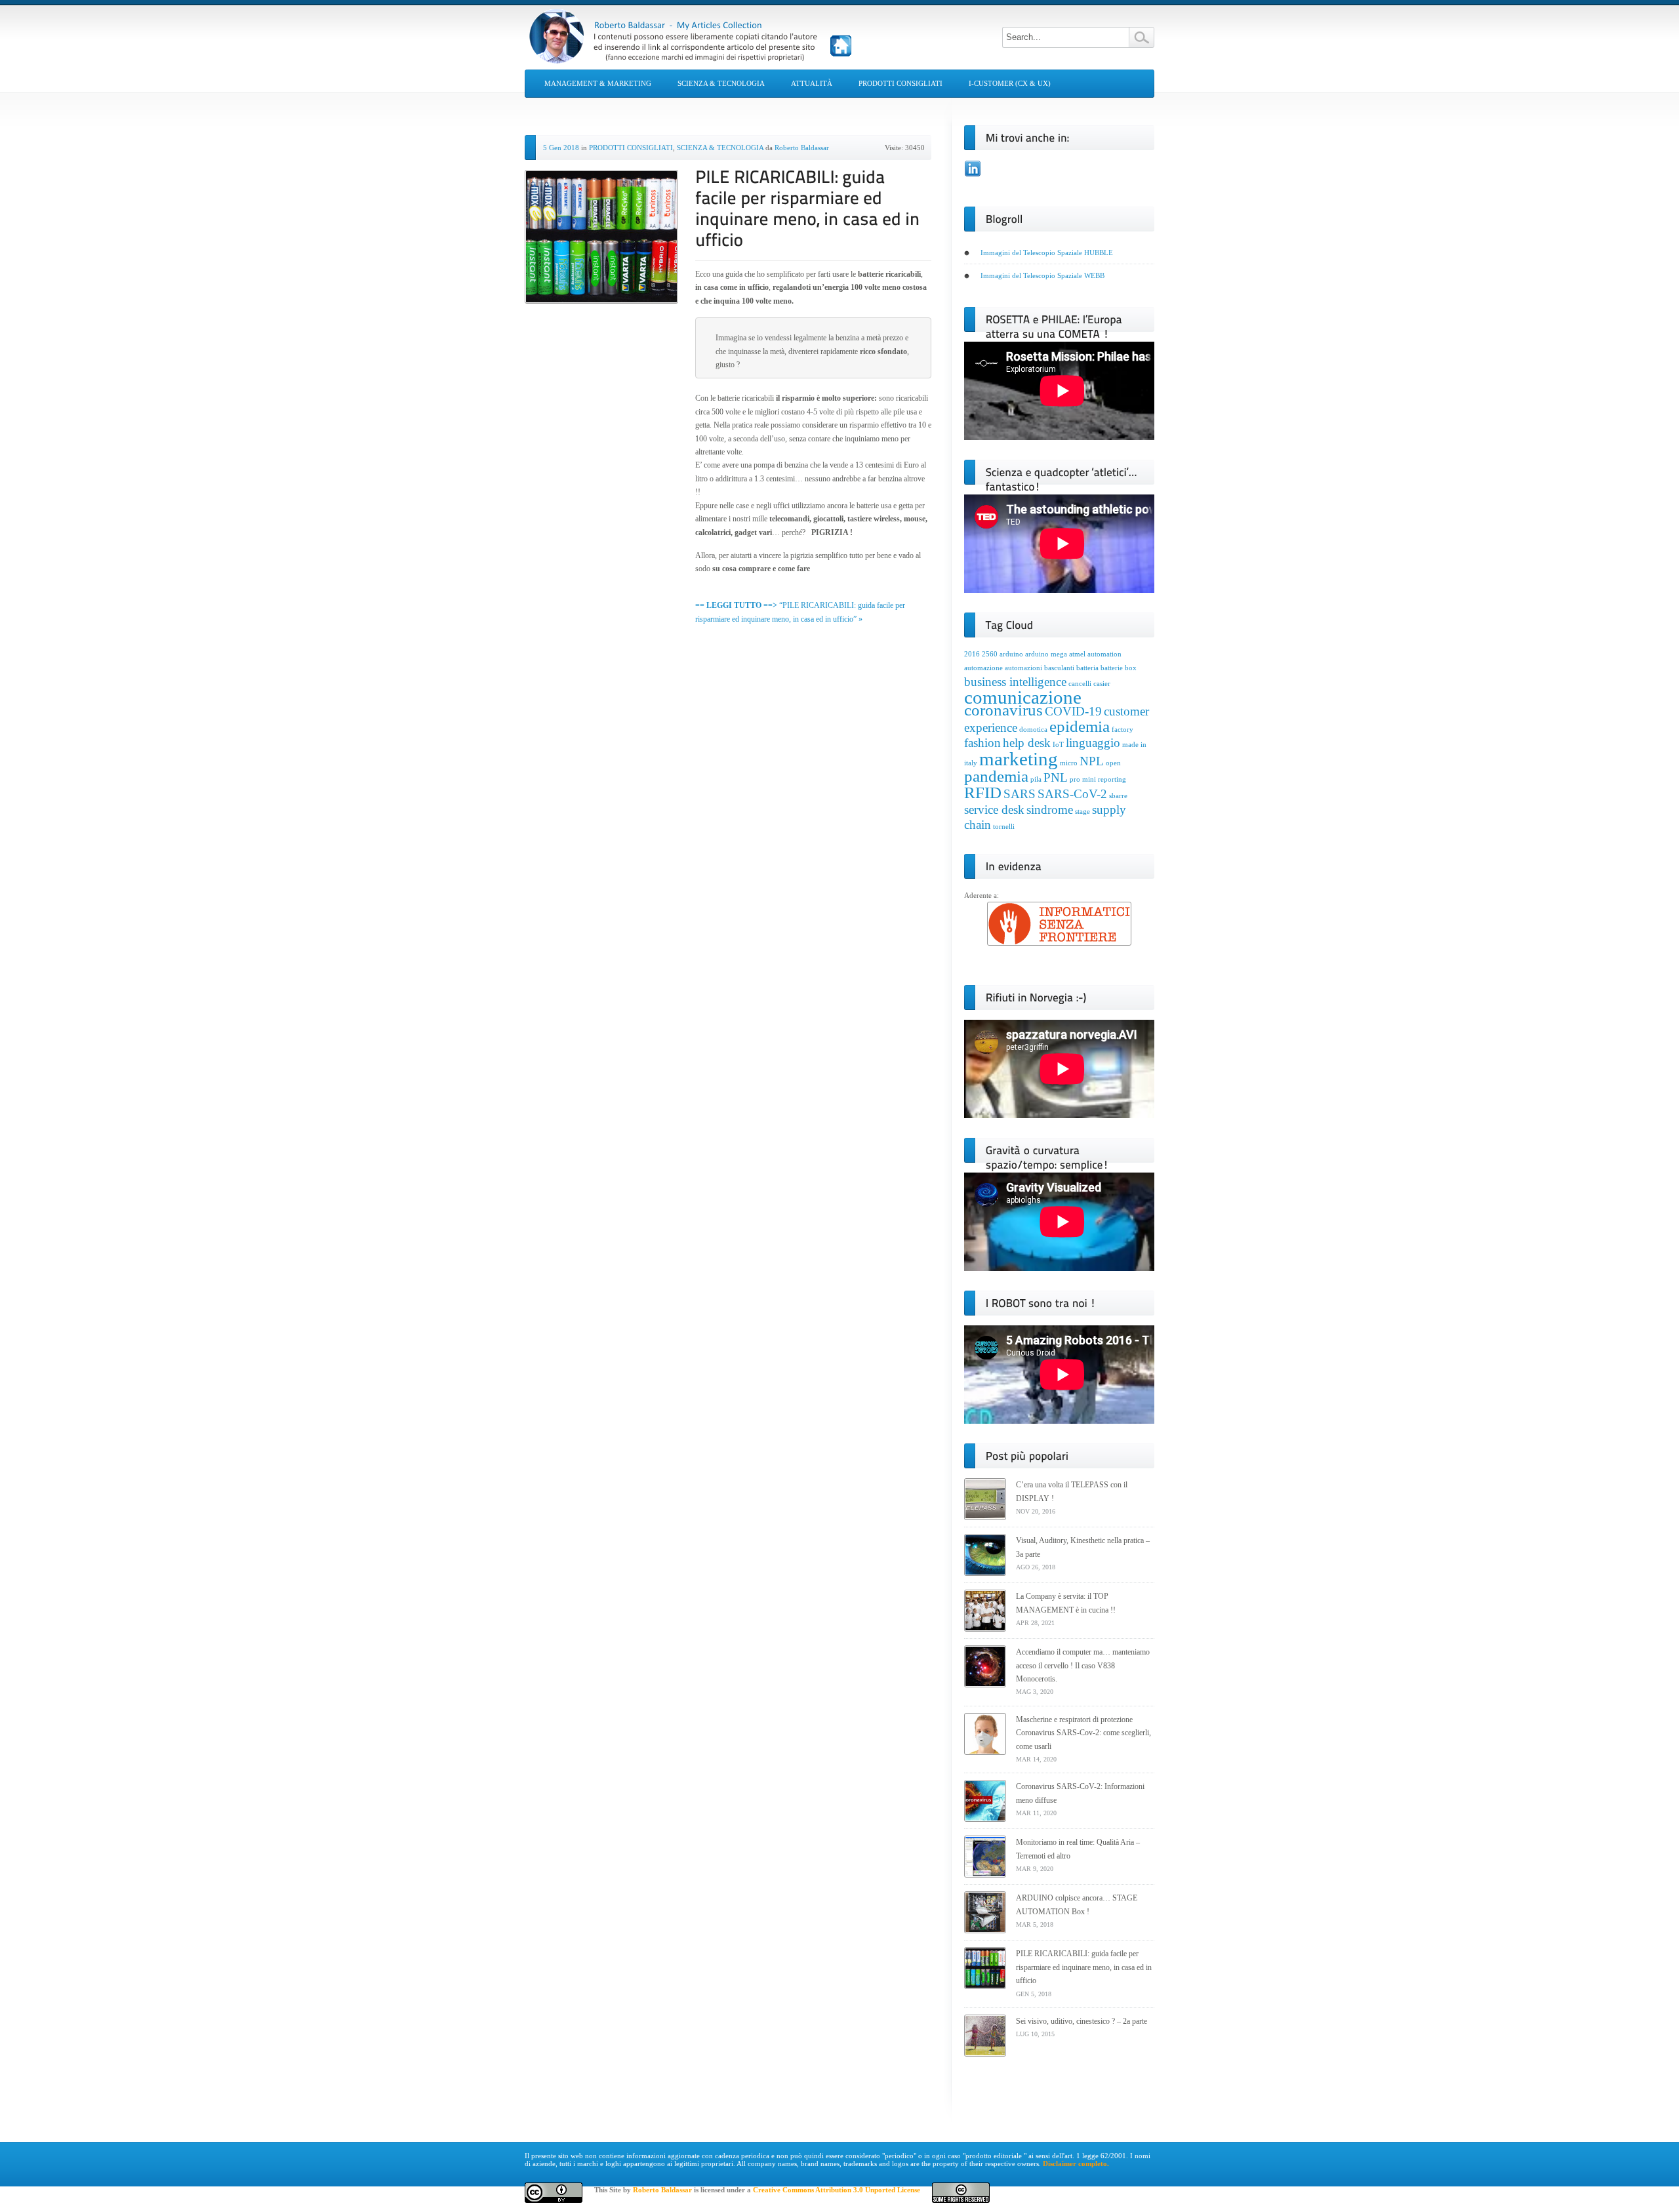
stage (1082, 812)
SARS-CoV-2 (1072, 794)
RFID (983, 793)
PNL (1056, 777)
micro (1069, 763)
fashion (982, 743)
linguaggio (1093, 743)
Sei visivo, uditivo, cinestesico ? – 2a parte (1082, 2021)
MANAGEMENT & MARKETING (598, 83)
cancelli (1080, 684)
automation (1104, 654)
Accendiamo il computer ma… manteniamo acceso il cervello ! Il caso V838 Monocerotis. (1083, 1665)
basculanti (1059, 668)
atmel (1077, 654)
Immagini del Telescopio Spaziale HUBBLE (1047, 252)
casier (1102, 684)
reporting (1112, 779)
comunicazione (1023, 697)
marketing (1019, 759)
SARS (1020, 794)
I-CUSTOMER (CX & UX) (1010, 83)
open (1113, 763)
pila (1036, 779)
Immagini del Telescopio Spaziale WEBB (1042, 275)
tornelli (1004, 827)
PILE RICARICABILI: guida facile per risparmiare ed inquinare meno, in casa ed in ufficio (1084, 1967)
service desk (994, 810)
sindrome (1050, 810)
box (1131, 668)
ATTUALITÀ (812, 83)
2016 (972, 654)
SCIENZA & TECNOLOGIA (721, 83)
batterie (1112, 668)
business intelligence (1015, 682)
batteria (1087, 668)
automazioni (1023, 668)
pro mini (1083, 779)
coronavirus (1003, 710)
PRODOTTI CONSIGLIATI (900, 83)
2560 (990, 654)
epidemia (1080, 726)
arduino (1011, 654)
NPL (1092, 761)
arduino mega (1046, 654)
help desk (1027, 743)
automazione (983, 668)
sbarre (1118, 796)
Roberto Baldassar (802, 148)
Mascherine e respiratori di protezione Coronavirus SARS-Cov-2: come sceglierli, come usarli (1083, 1733)
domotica (1033, 730)
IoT (1058, 745)
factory (1123, 730)
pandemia (996, 776)
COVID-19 (1073, 711)
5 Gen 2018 (561, 148)
